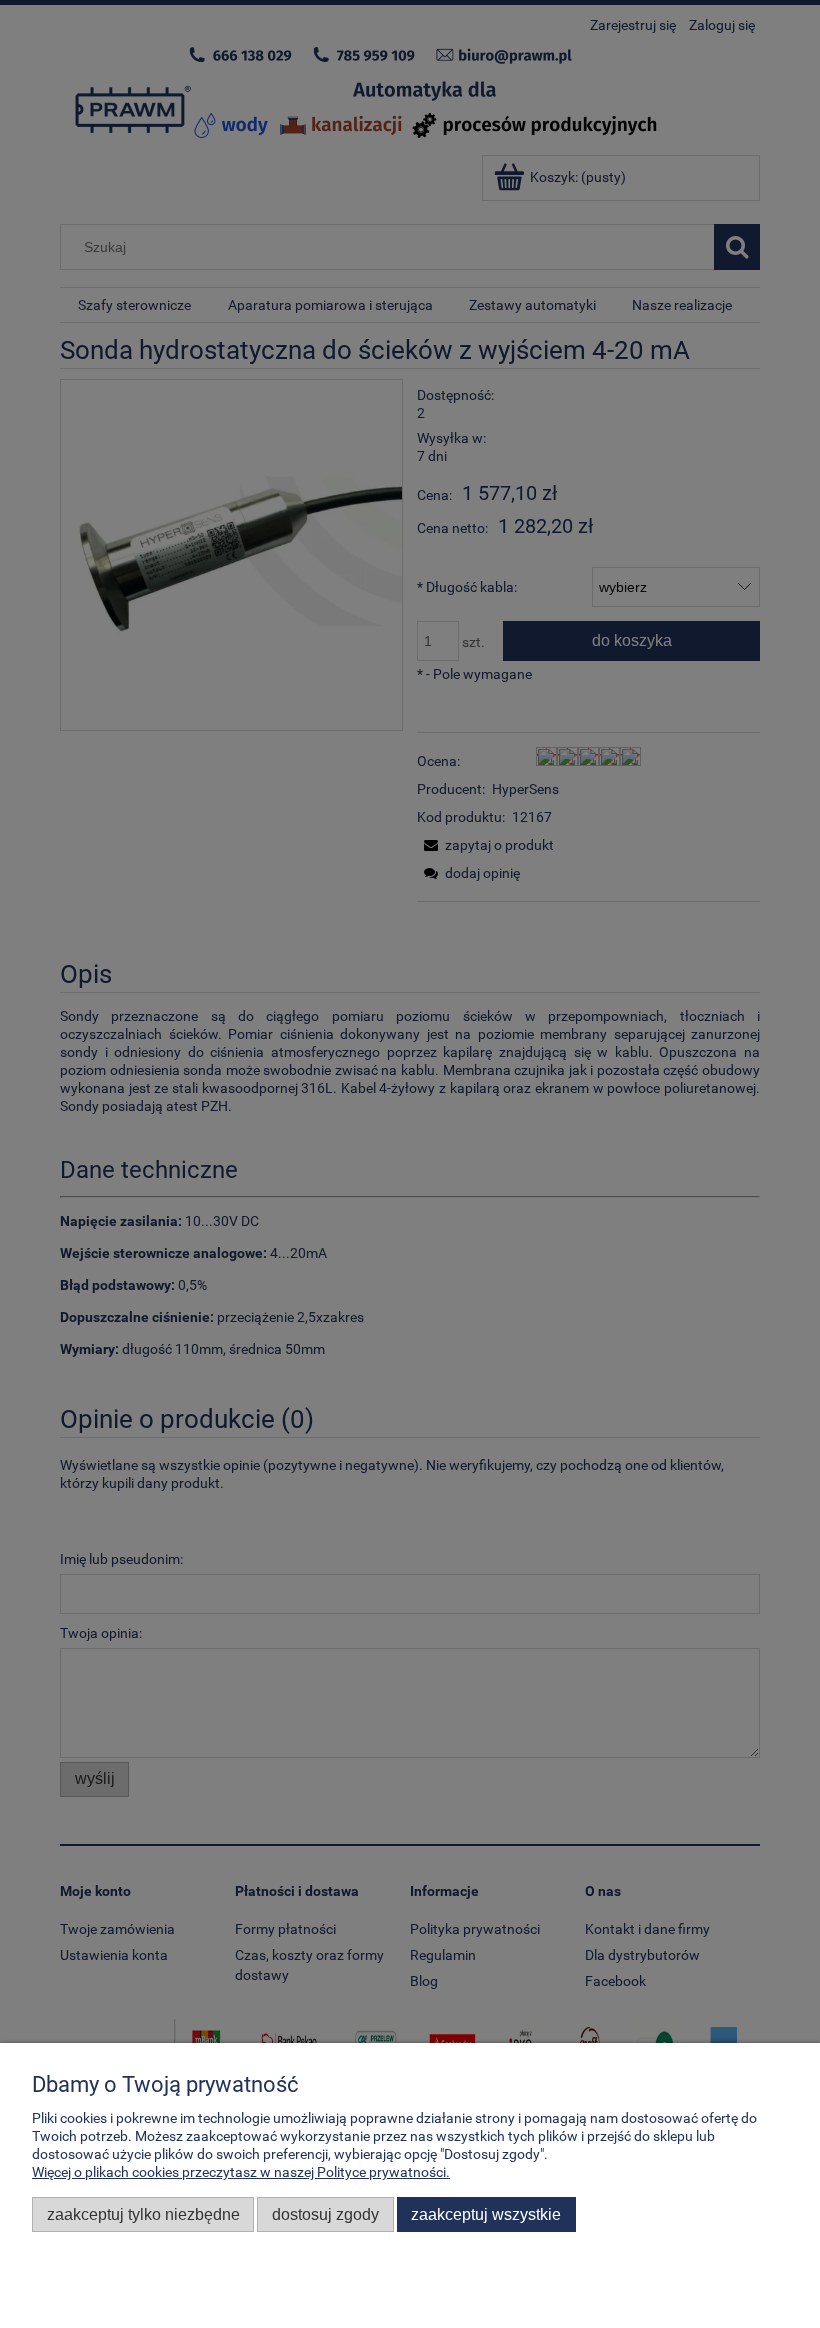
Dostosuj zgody (325, 2214)
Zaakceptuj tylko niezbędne (143, 2214)
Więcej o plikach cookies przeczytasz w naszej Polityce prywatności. (241, 2172)
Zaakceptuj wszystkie (486, 2214)
